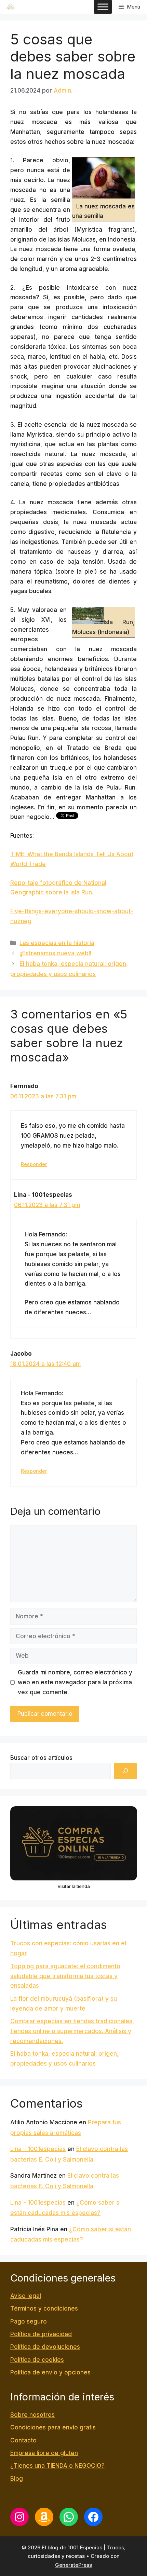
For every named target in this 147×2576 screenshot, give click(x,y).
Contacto (23, 2440)
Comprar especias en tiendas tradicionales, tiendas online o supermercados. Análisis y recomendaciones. (72, 2031)
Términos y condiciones (44, 2308)
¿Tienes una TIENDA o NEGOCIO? (57, 2466)
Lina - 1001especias (38, 2149)
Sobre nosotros (32, 2415)
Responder (34, 1164)
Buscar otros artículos (41, 1758)
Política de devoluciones (45, 2347)
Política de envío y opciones (50, 2372)
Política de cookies (37, 2360)
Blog (17, 2479)
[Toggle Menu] (103, 7)
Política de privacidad (41, 2334)
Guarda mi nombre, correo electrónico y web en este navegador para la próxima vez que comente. (75, 1682)
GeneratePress (73, 2565)
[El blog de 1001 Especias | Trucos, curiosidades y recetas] (11, 7)
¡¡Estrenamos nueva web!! (55, 953)
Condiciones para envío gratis (53, 2427)
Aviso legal (26, 2296)
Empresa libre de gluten (44, 2453)
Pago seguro (29, 2321)
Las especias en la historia (57, 943)
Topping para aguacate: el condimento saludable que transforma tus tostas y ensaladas (65, 1976)
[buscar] (125, 1771)
